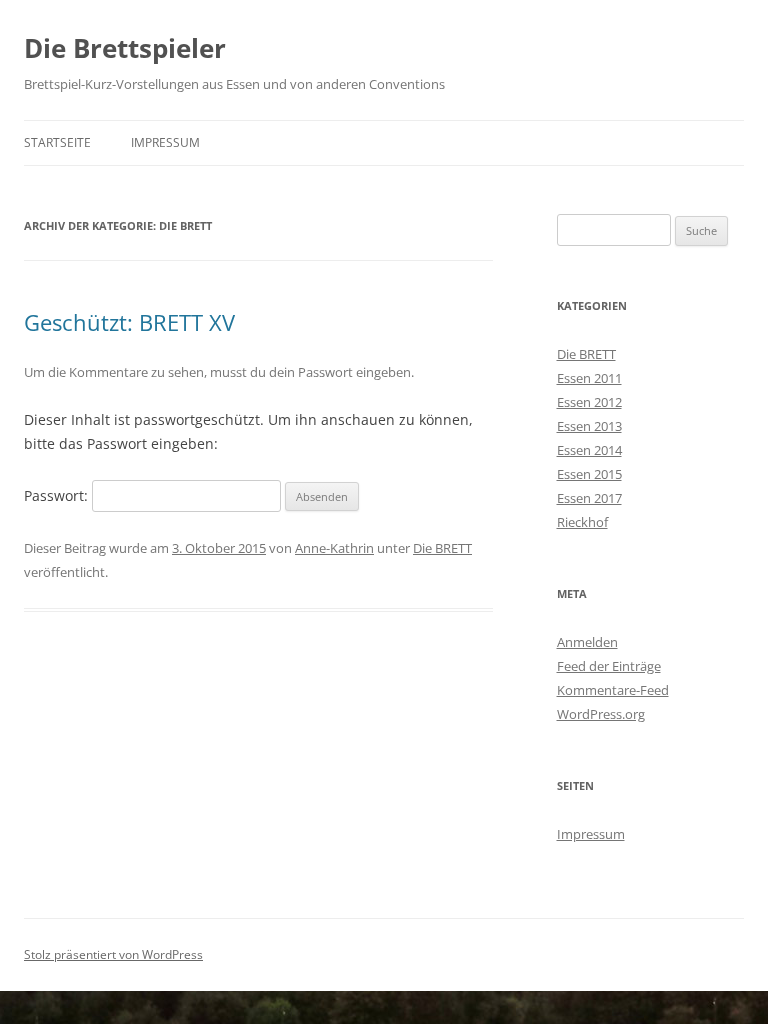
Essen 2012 (589, 402)
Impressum (165, 142)
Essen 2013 (589, 426)
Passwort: (58, 495)
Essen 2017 (589, 498)
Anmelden (587, 642)
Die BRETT (442, 548)
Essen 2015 (589, 474)
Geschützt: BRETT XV (129, 322)
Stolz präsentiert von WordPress (113, 954)
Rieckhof (582, 522)
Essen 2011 (589, 378)
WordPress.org (601, 714)
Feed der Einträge (609, 666)
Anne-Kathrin (334, 548)
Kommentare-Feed (613, 690)
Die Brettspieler (125, 48)
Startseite (57, 142)
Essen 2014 (589, 450)
